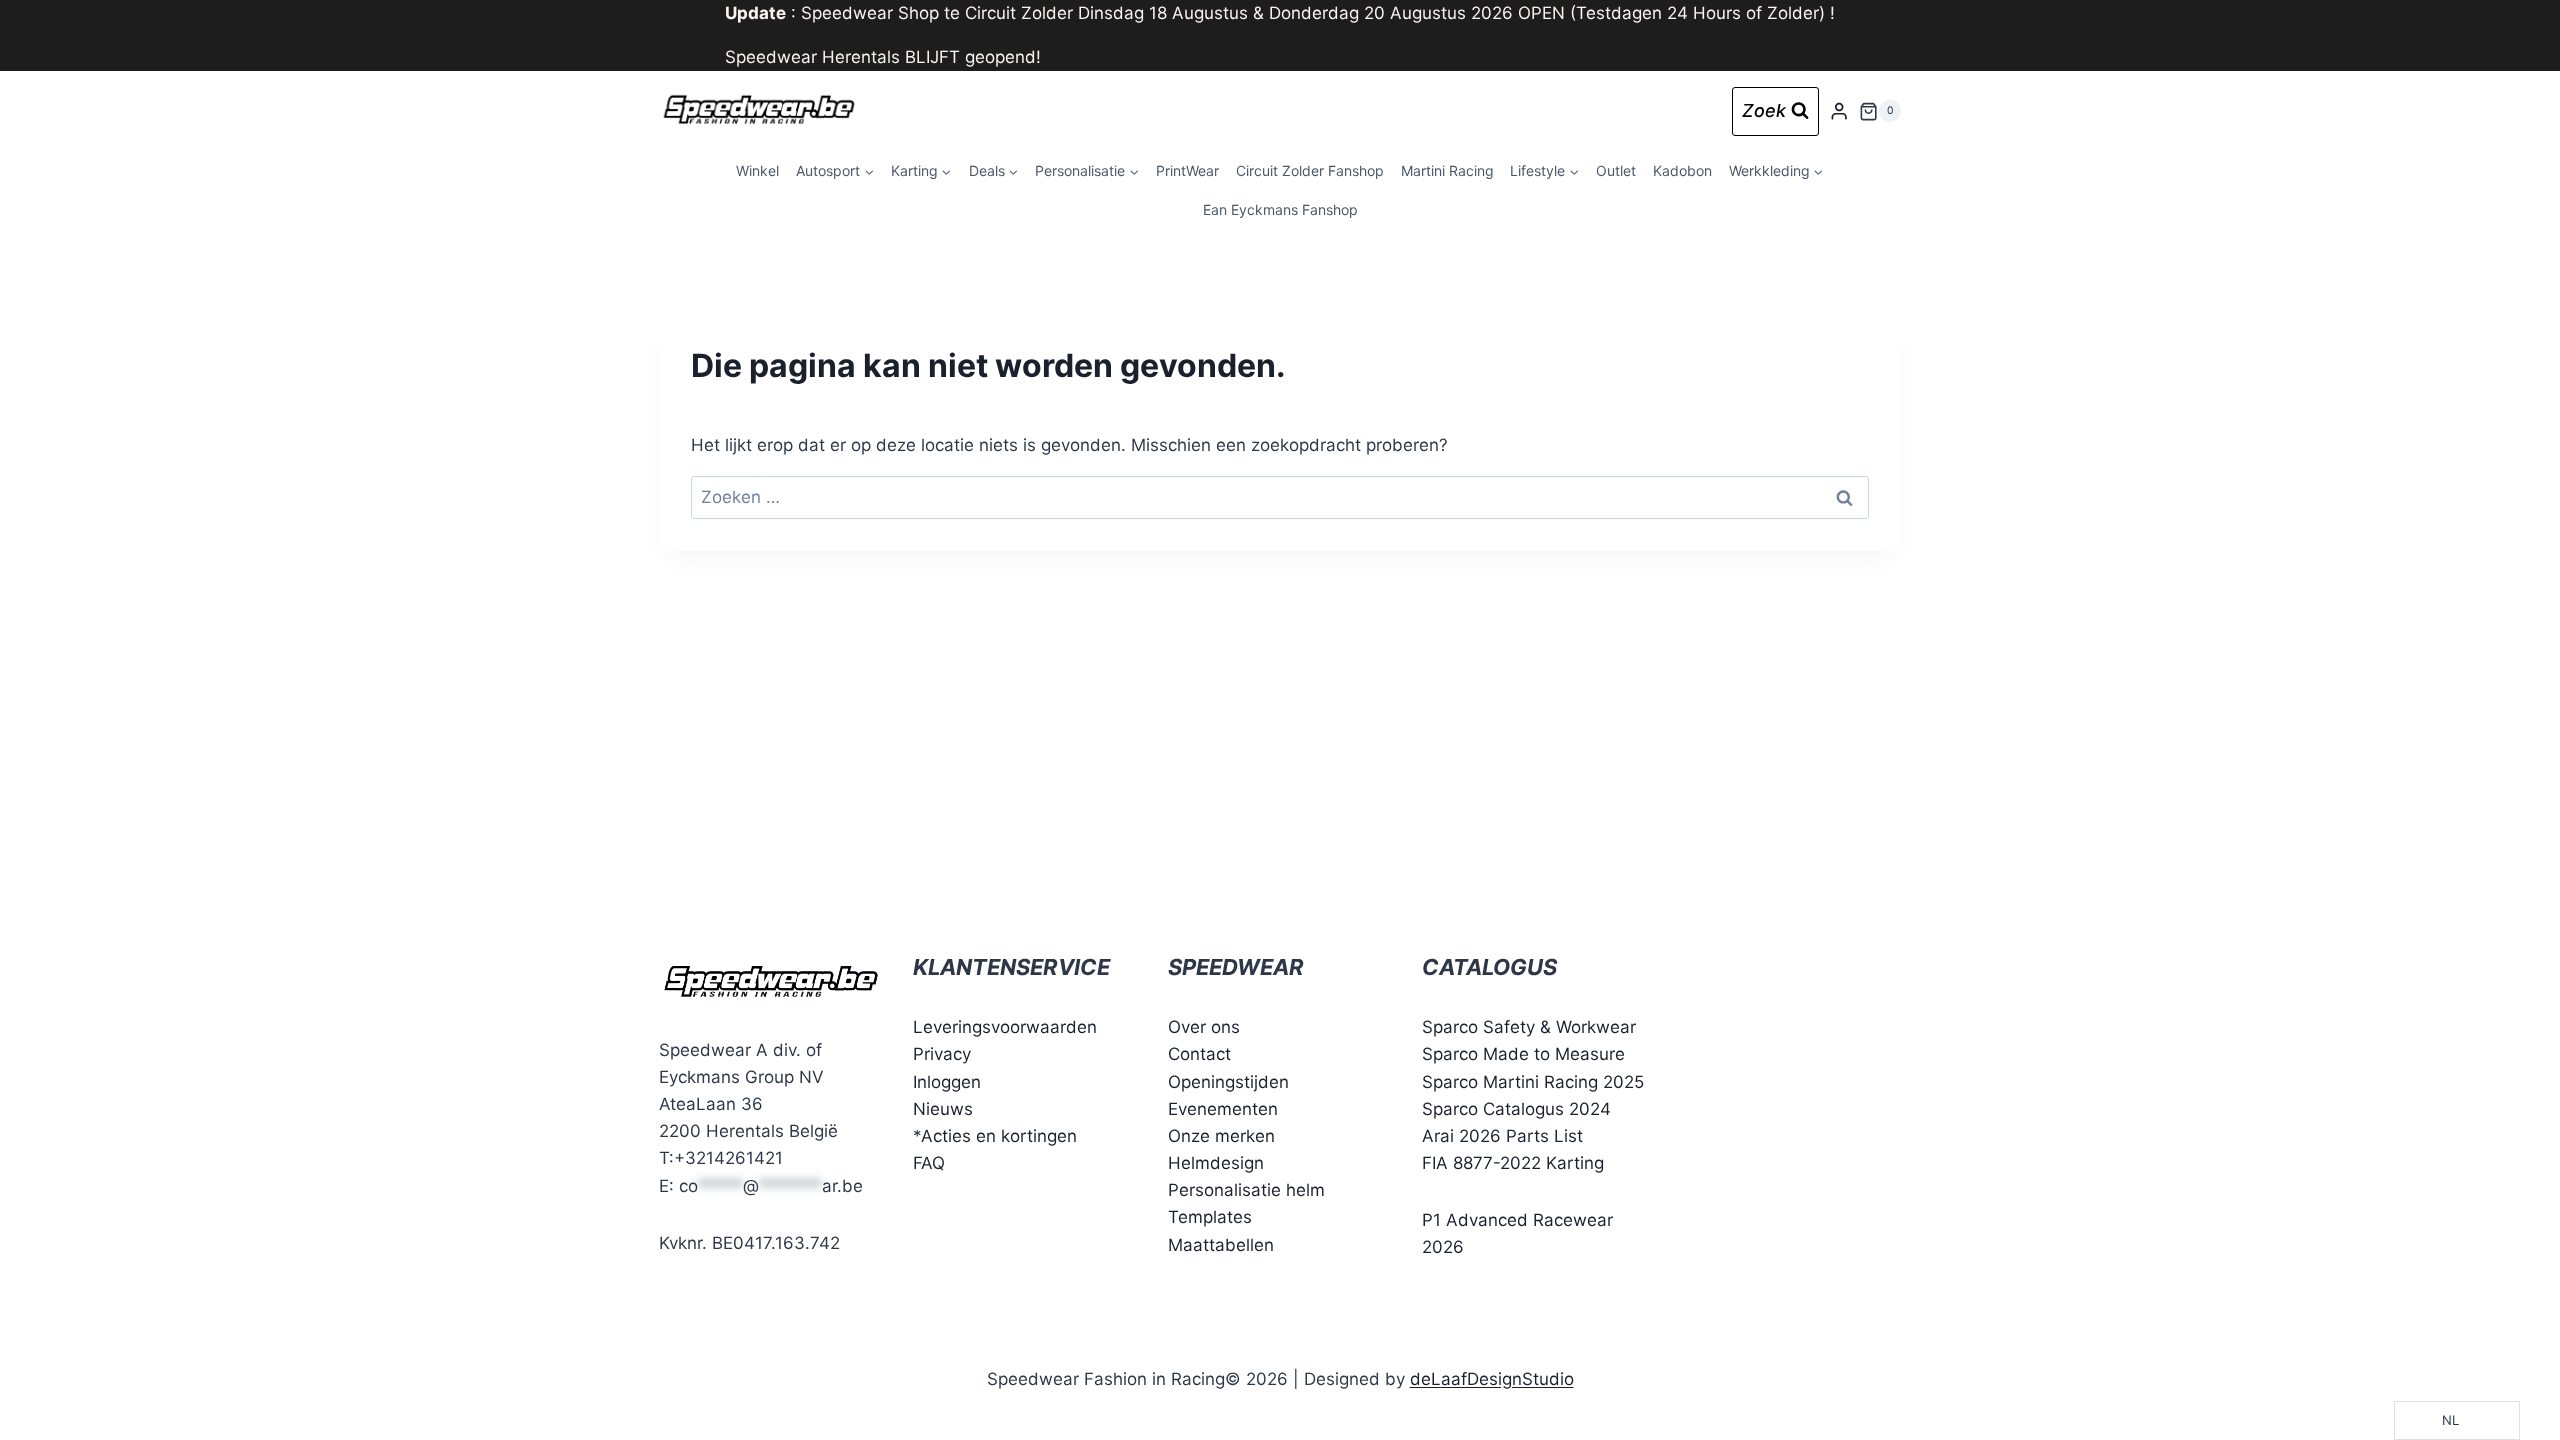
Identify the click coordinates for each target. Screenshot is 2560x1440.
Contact (1199, 1054)
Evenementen (1223, 1109)
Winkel (757, 170)
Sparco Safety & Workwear (1529, 1027)
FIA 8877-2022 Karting (1513, 1163)
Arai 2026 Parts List (1502, 1136)
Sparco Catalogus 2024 (1516, 1109)
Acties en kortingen (999, 1136)
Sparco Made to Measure (1523, 1054)
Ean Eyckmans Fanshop (1280, 209)
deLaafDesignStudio (1492, 1379)
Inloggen (947, 1082)
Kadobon (1682, 170)
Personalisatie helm (1246, 1190)
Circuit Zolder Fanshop (1310, 170)
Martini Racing (1447, 170)
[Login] (1839, 111)
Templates (1210, 1217)
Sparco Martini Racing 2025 (1533, 1082)
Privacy (942, 1054)
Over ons (1204, 1027)
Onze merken (1221, 1136)
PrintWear (1187, 170)
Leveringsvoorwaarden (1005, 1027)
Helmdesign (1216, 1163)
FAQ (929, 1163)
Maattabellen (1221, 1245)
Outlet (1616, 170)
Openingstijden (1228, 1082)
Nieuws (943, 1109)
